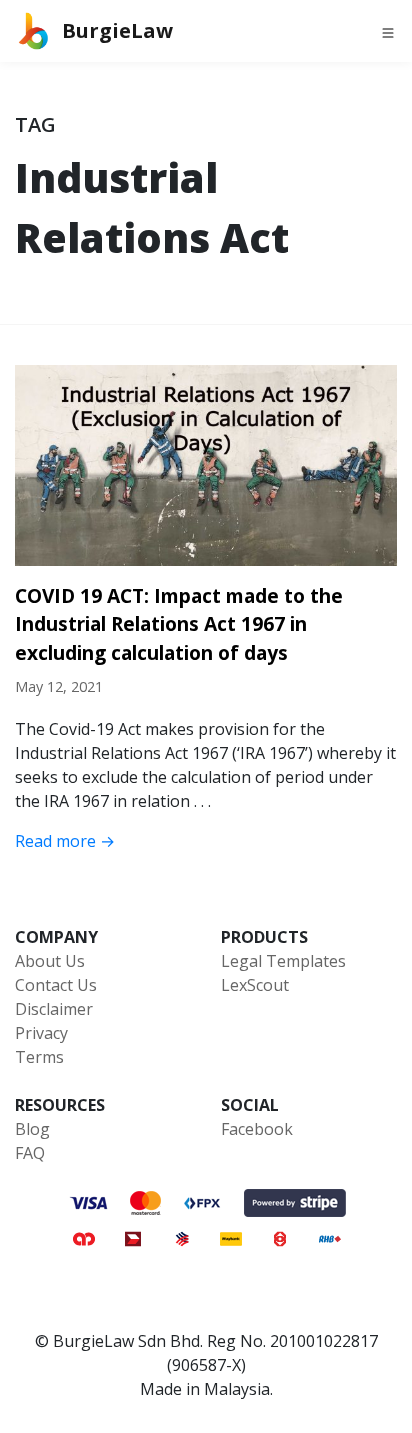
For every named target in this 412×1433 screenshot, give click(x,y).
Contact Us (56, 985)
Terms (39, 1057)
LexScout (255, 985)
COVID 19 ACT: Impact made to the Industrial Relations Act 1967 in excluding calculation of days (179, 624)
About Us (50, 961)
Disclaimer (54, 1009)
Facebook (257, 1129)
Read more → (65, 841)
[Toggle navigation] (388, 31)
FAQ (30, 1153)
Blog (32, 1129)
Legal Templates (283, 961)
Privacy (41, 1033)
